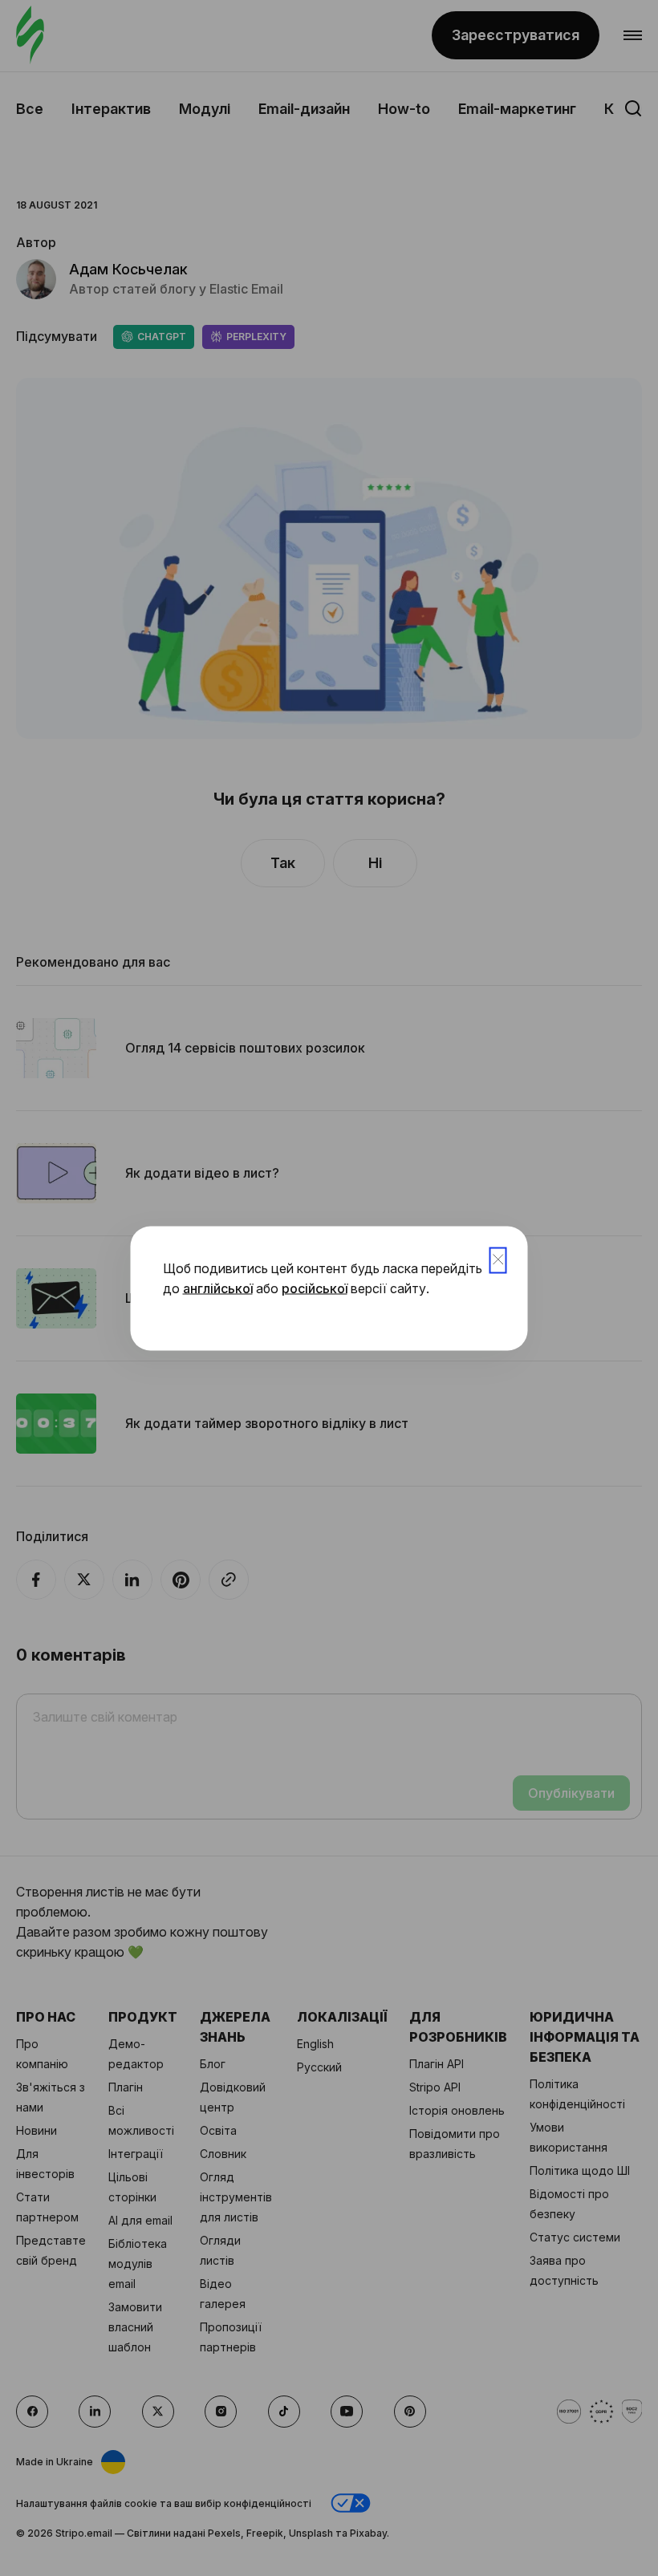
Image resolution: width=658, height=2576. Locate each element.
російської (315, 1288)
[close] (498, 1260)
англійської (218, 1288)
